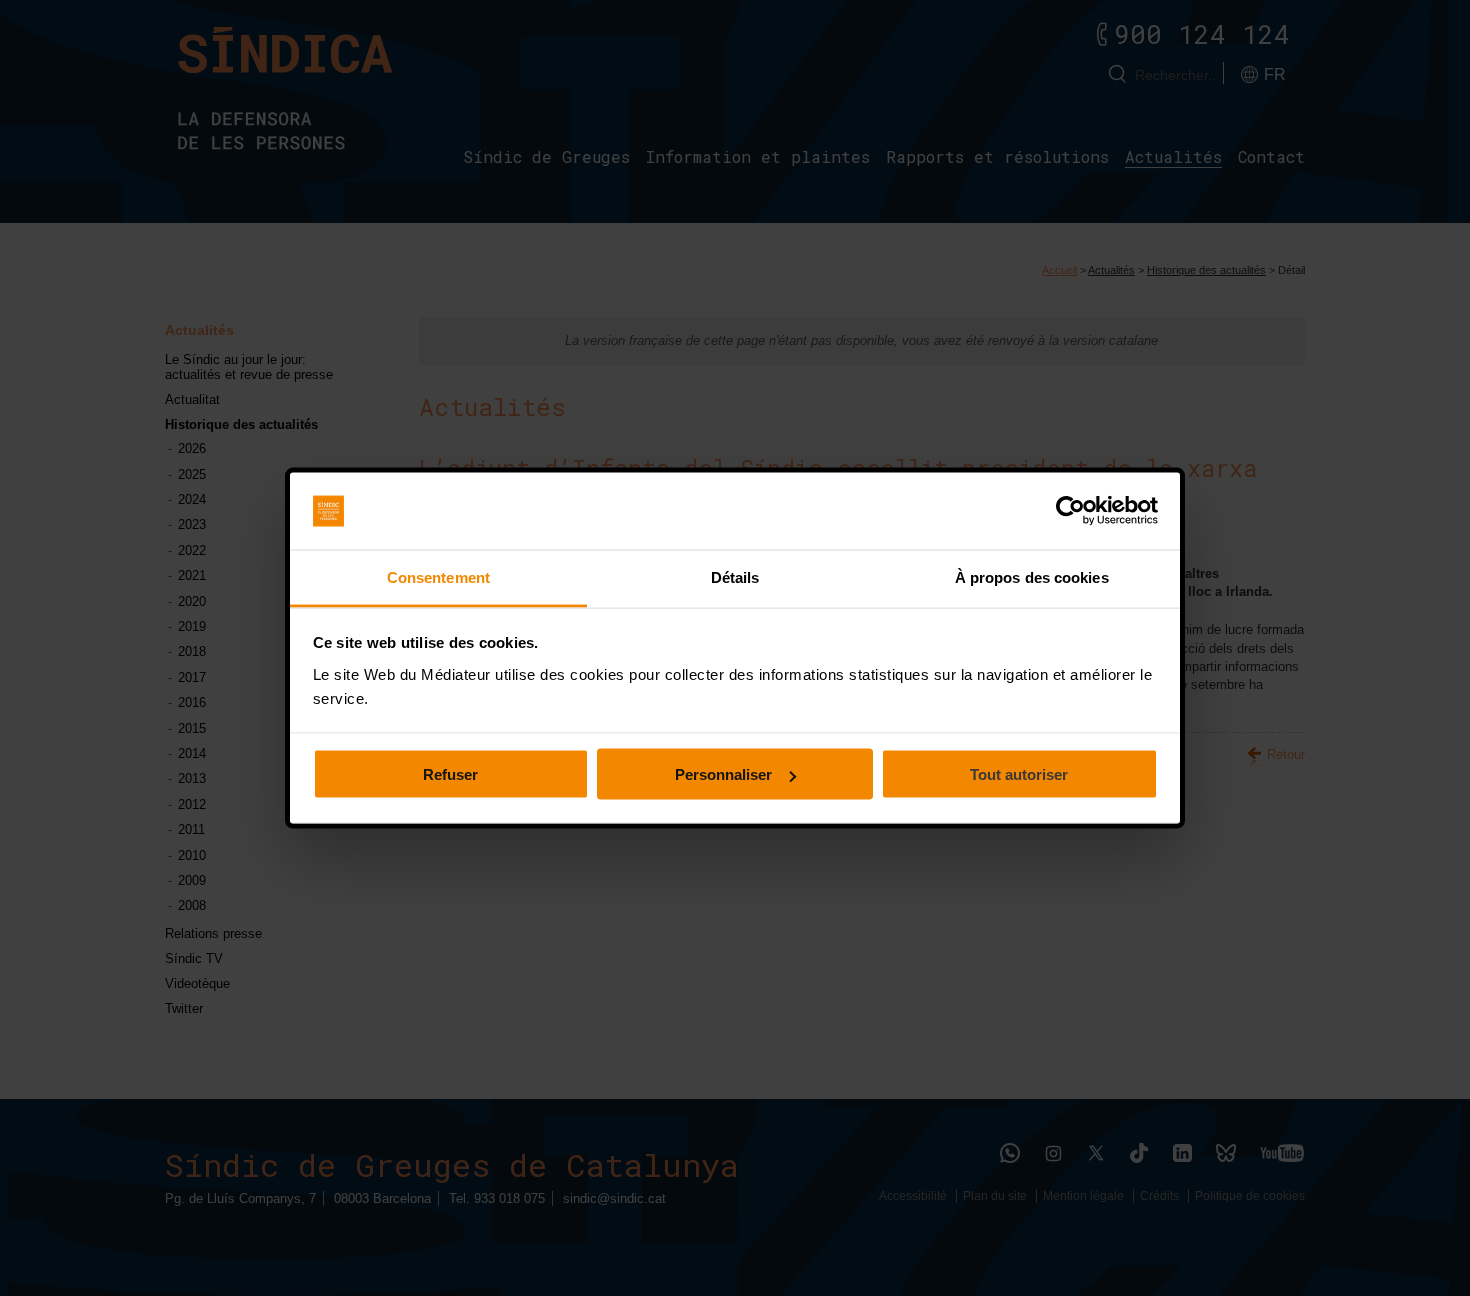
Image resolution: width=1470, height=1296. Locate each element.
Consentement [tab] (438, 576)
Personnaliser (723, 774)
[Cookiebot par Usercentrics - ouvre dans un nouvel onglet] (1070, 511)
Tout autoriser (1019, 774)
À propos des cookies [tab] (1032, 576)
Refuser (450, 774)
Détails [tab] (735, 576)
